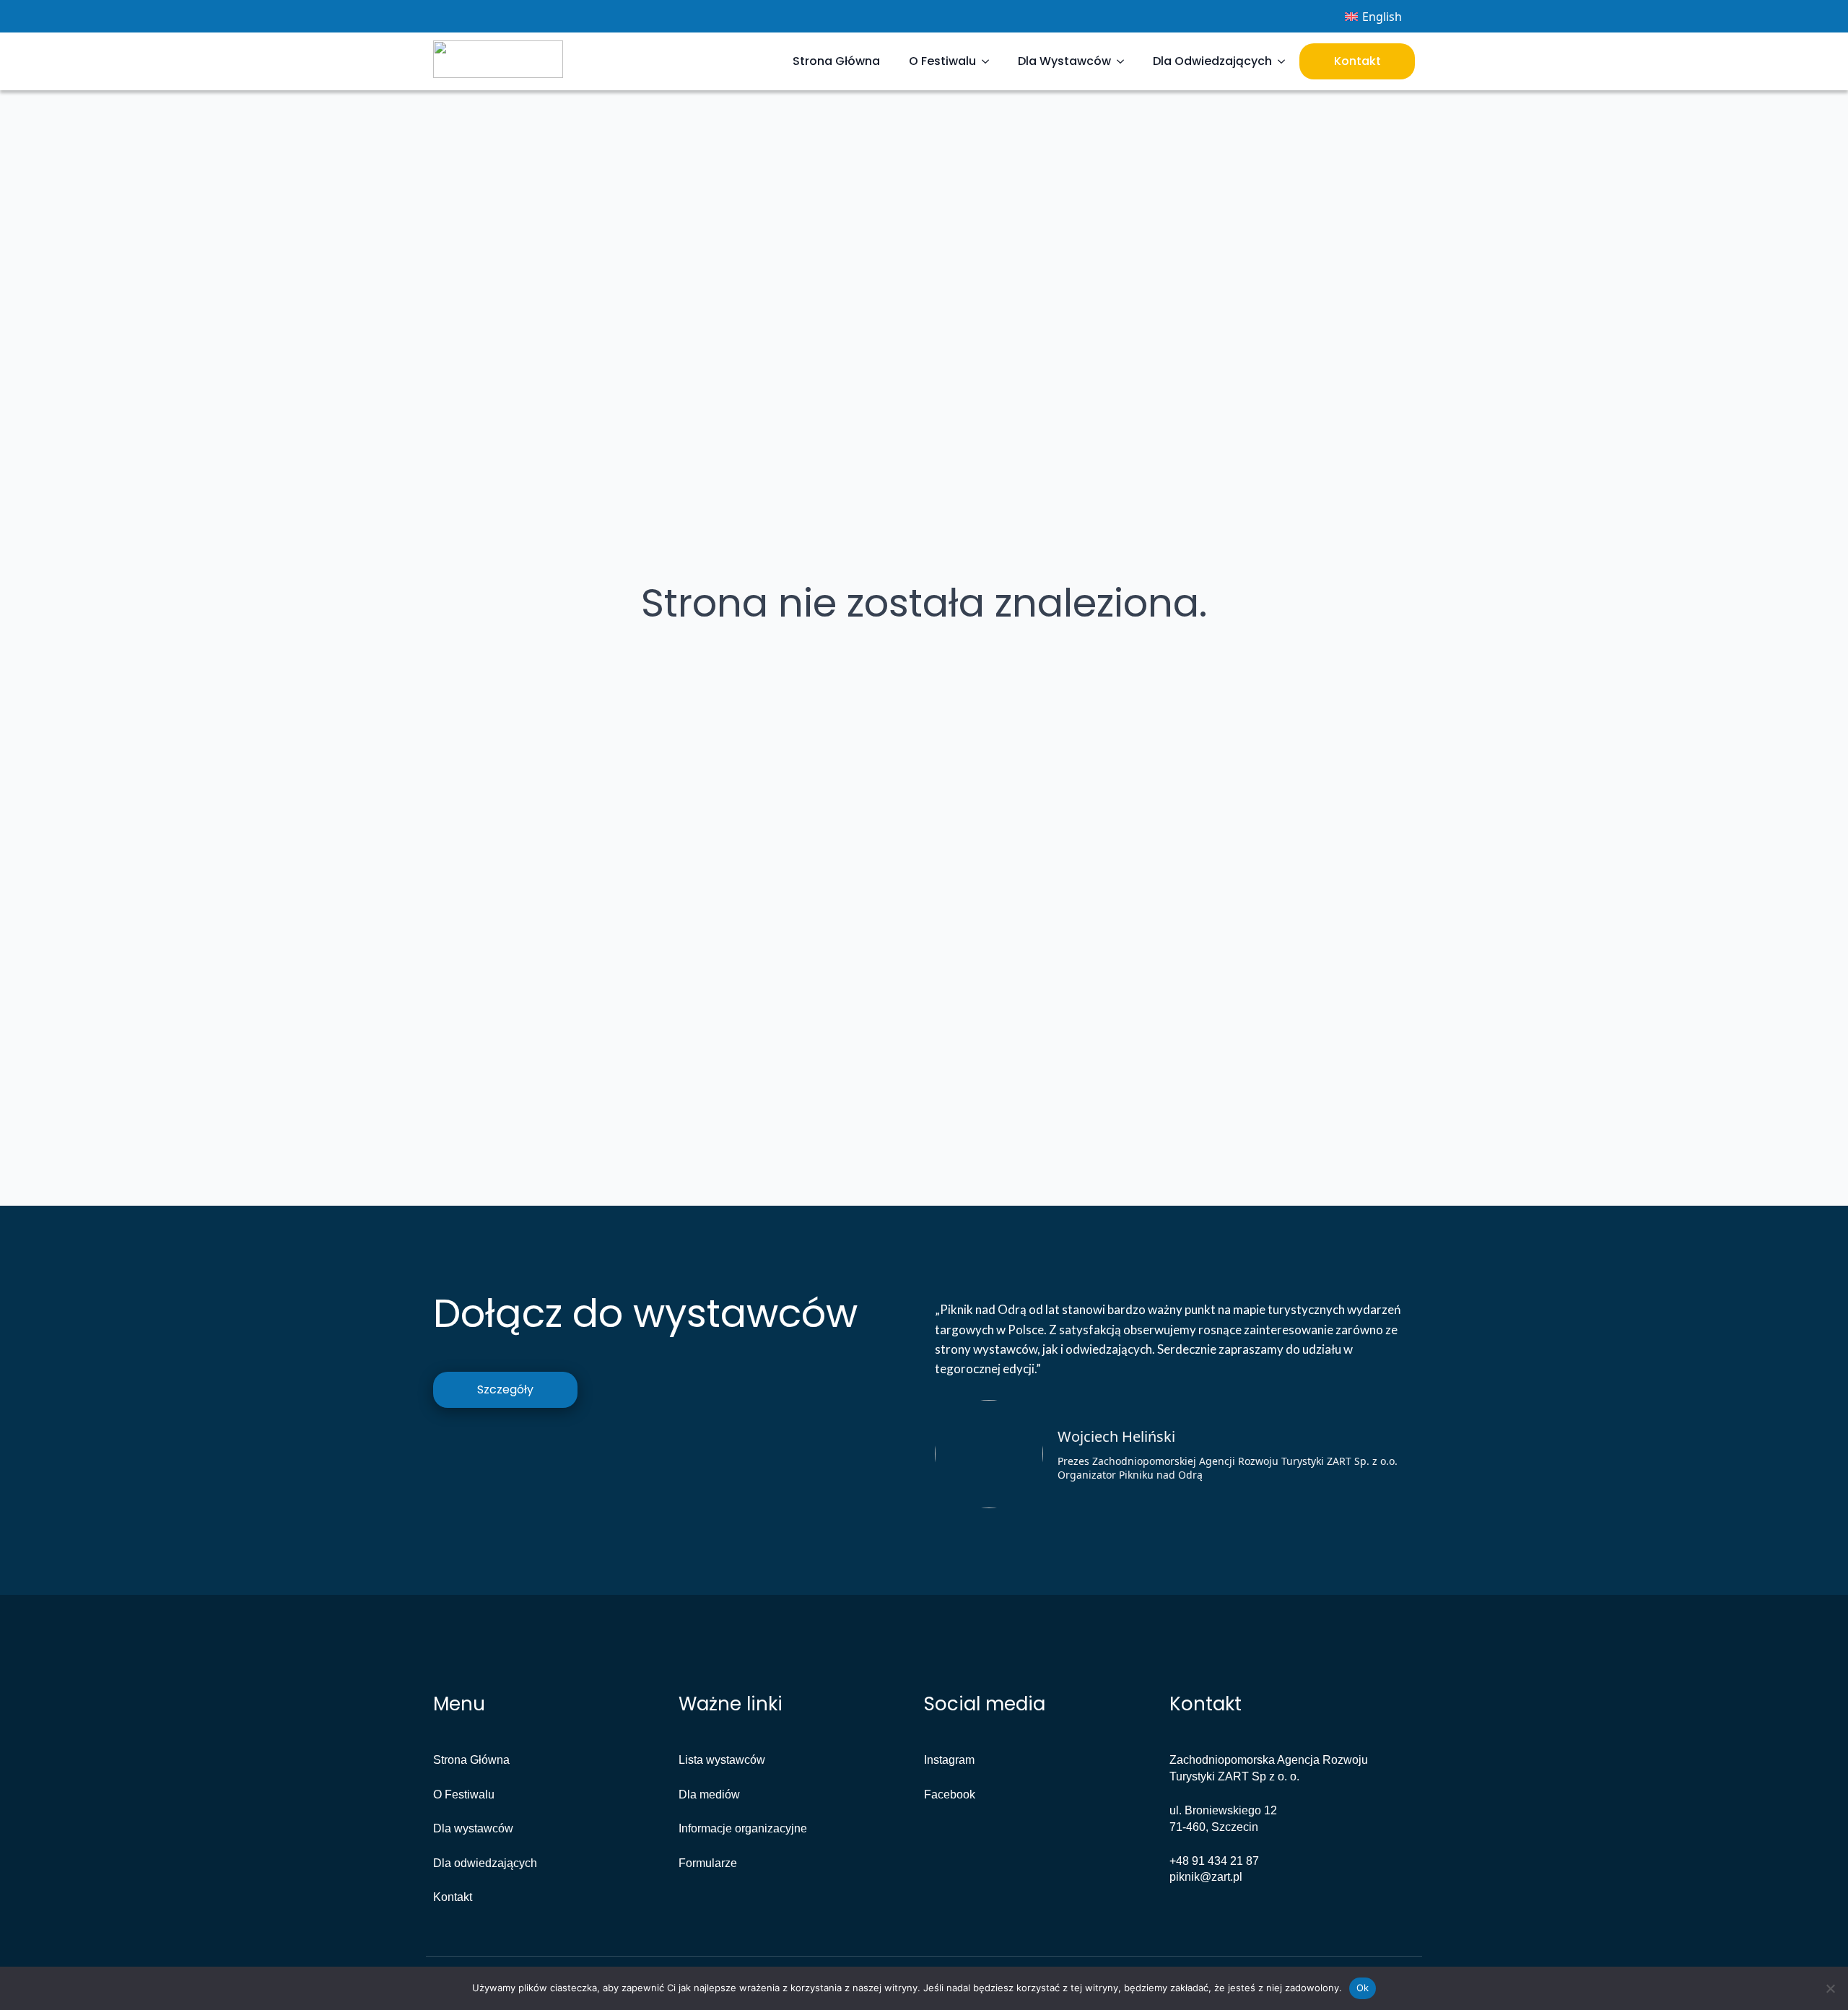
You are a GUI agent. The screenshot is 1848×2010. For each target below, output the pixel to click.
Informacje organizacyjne (743, 1828)
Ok (1363, 1988)
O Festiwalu (942, 61)
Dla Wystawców (1064, 61)
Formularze (708, 1863)
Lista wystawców (722, 1760)
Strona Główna (836, 61)
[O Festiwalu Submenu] (990, 61)
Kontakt (1357, 61)
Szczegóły (505, 1389)
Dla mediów (709, 1794)
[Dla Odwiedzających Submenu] (1286, 61)
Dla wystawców (473, 1828)
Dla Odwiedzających (1212, 61)
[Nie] (1830, 1988)
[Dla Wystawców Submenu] (1125, 61)
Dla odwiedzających (485, 1863)
